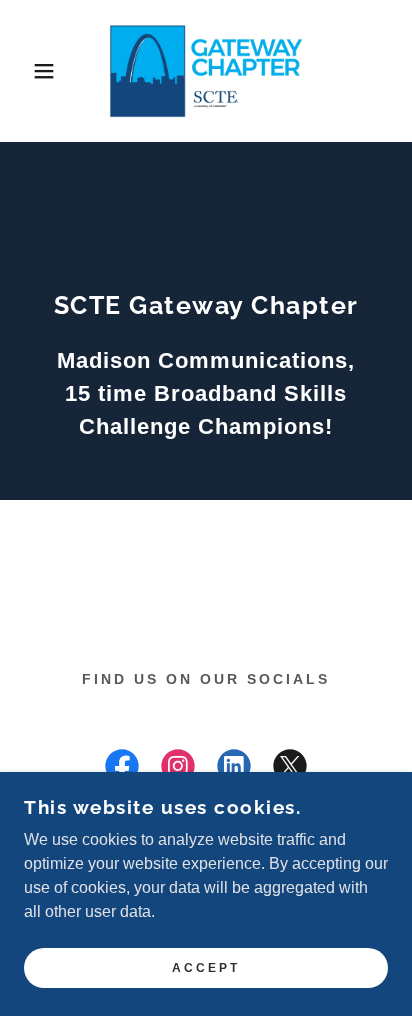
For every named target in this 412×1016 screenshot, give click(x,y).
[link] (205, 71)
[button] (31, 71)
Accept (206, 968)
